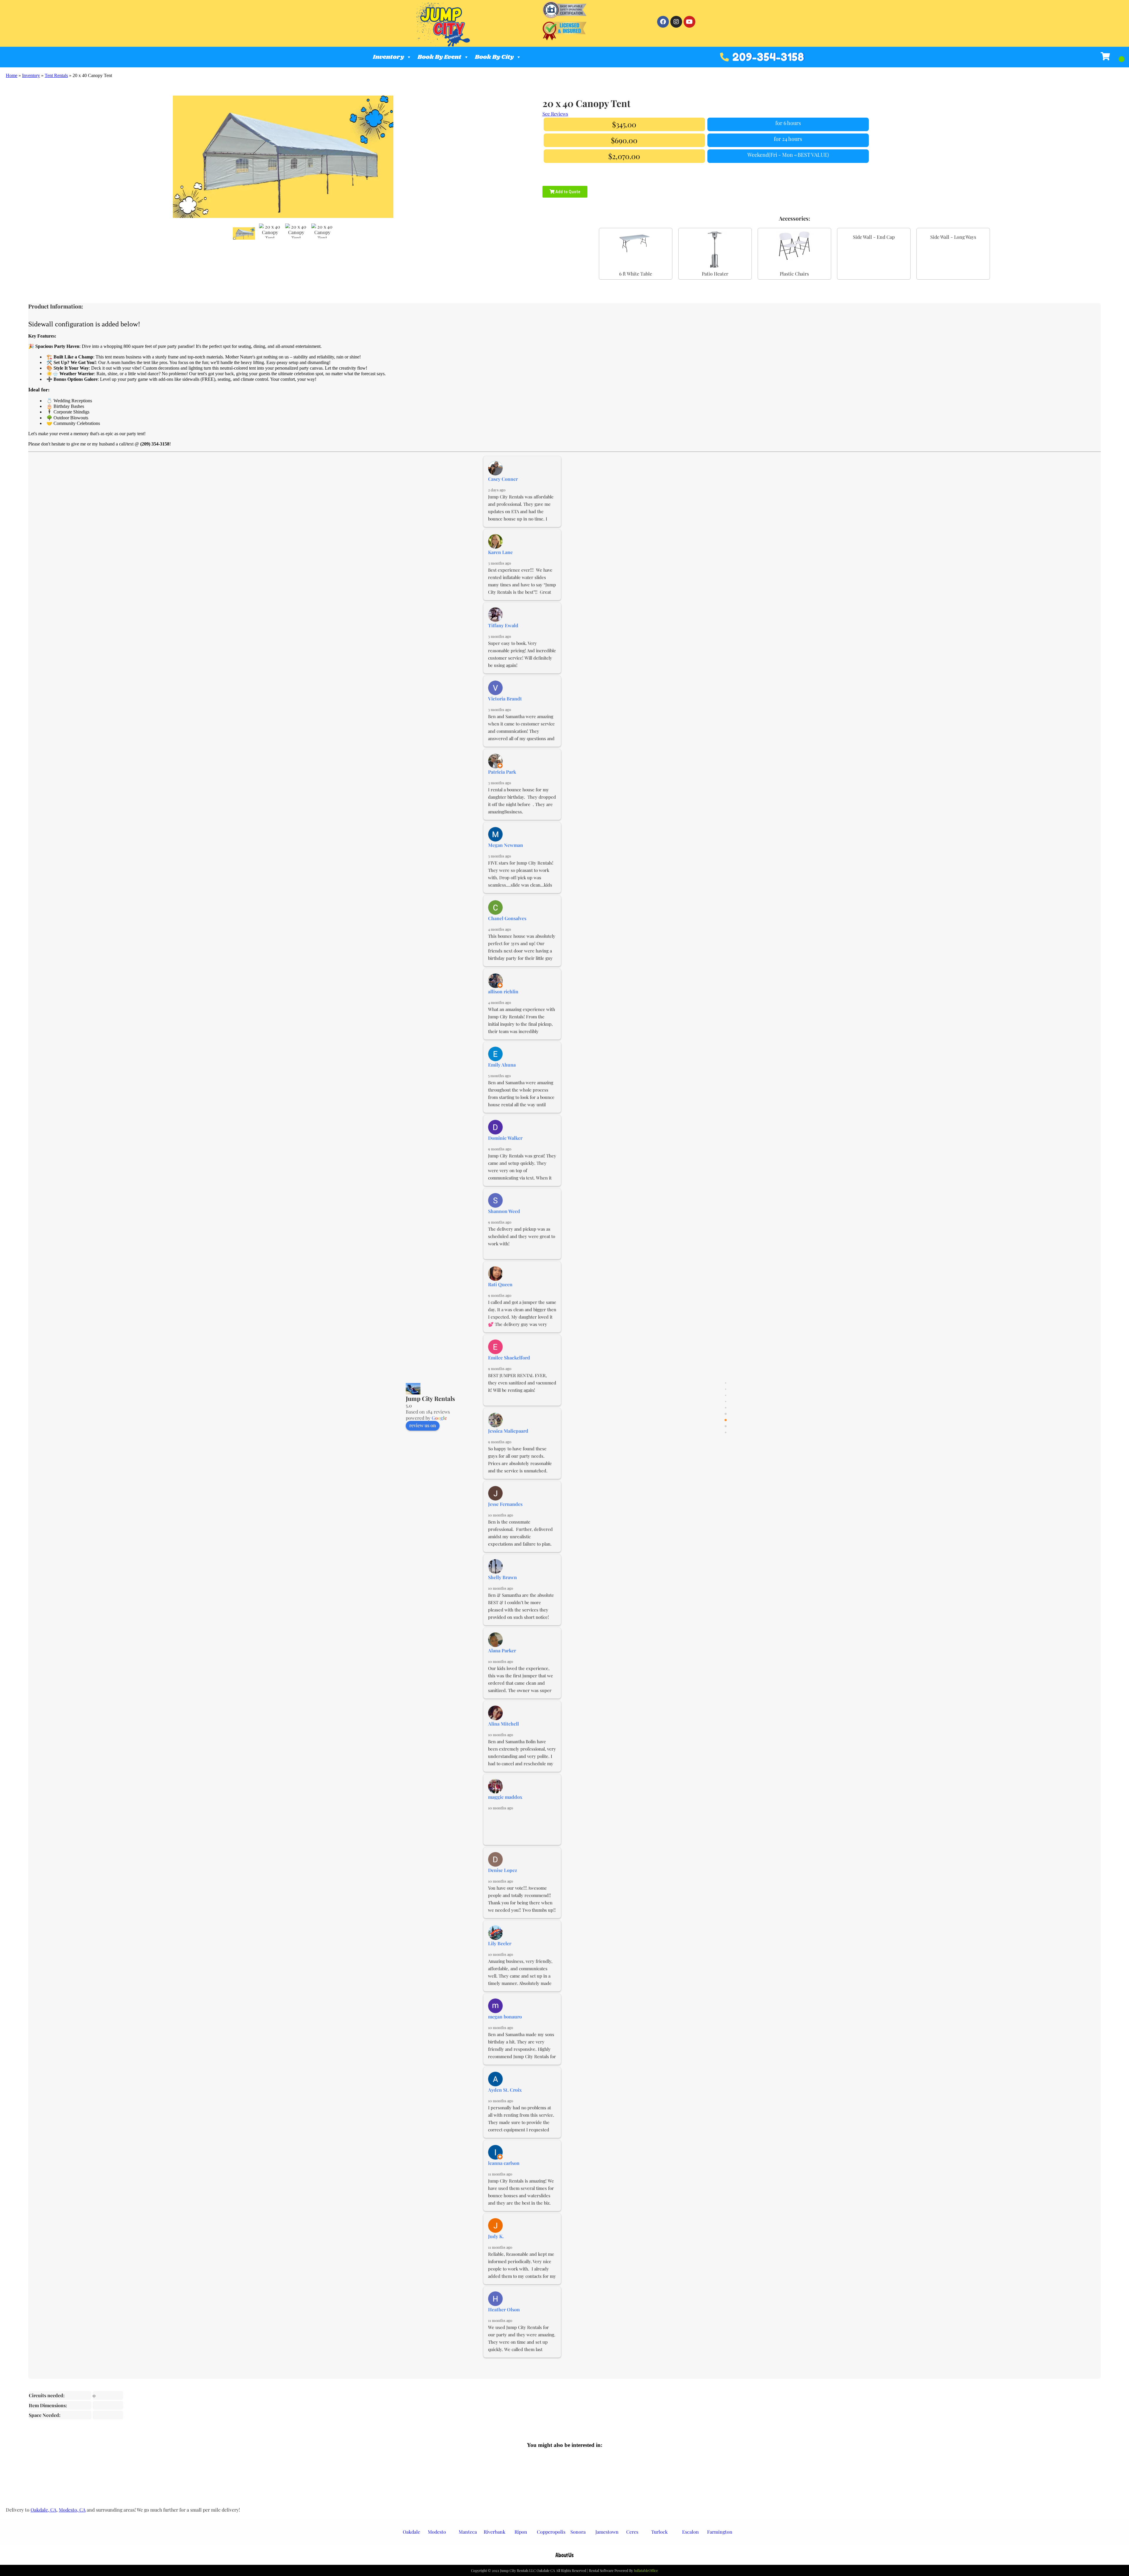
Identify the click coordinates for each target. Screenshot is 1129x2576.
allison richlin (503, 1003)
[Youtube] (689, 22)
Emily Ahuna (502, 1077)
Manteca (468, 2534)
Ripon (521, 2534)
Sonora (578, 2534)
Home (12, 75)
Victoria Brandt (505, 711)
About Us (564, 2557)
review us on (423, 1437)
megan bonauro (505, 2029)
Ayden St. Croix (505, 2102)
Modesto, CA (72, 2512)
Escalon (690, 2534)
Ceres (632, 2534)
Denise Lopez (503, 1882)
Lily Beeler (500, 1955)
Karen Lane (500, 564)
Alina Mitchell (503, 1736)
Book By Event (439, 57)
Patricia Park (502, 784)
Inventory (388, 57)
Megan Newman (506, 857)
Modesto (437, 2534)
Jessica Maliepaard (508, 1443)
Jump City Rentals (430, 1410)
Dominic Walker (505, 1150)
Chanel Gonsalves (507, 930)
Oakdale (411, 2534)
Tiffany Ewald (503, 637)
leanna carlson (504, 2175)
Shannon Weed (504, 1223)
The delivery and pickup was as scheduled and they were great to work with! (522, 1248)
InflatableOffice (646, 2572)
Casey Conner (503, 491)
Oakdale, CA (44, 2512)
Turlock (659, 2534)
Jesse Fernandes (505, 1516)
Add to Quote (567, 186)
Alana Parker (502, 1662)
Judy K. (496, 2248)
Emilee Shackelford (509, 1370)
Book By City (494, 57)
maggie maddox (505, 1809)
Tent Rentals (56, 75)
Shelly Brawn (502, 1589)
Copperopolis (551, 2534)
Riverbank (495, 2534)
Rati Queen (500, 1296)
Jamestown (607, 2534)
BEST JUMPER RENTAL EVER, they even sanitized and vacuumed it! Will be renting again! (523, 1395)
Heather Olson (504, 2321)
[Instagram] (676, 22)
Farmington (720, 2534)
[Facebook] (663, 22)
